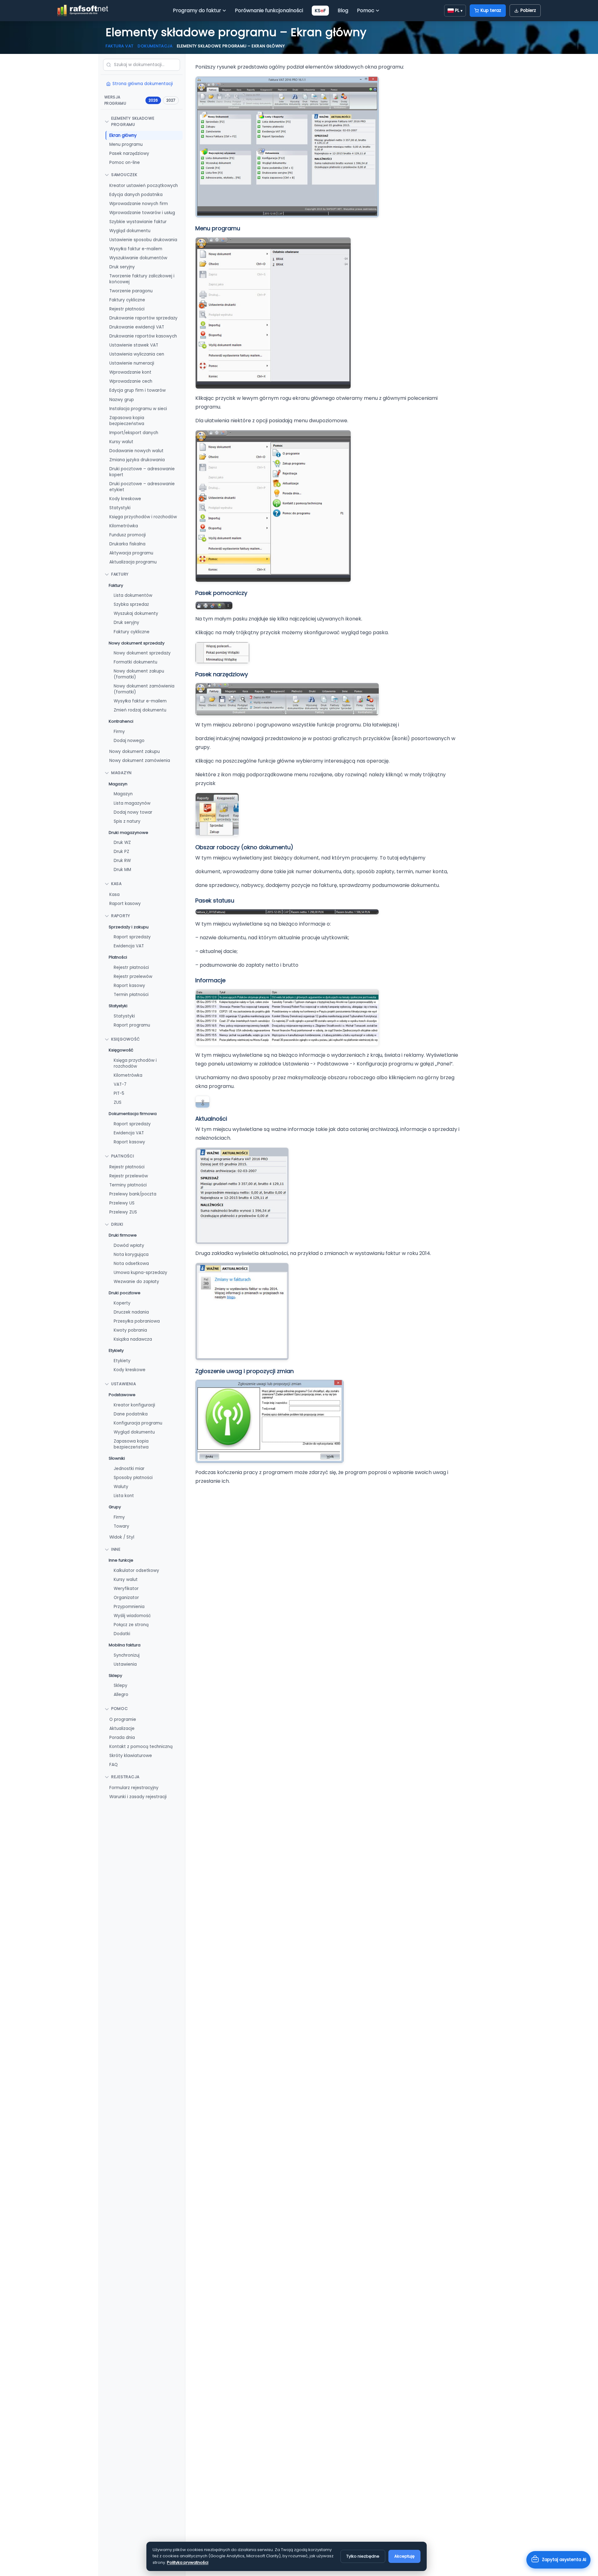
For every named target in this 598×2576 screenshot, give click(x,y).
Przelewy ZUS (123, 1212)
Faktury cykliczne (127, 300)
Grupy (115, 1507)
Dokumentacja (155, 46)
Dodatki (122, 1634)
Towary (121, 1526)
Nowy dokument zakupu (135, 752)
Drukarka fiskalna (127, 544)
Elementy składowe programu (133, 122)
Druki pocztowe (125, 1293)
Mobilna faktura (125, 1645)
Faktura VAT (120, 46)
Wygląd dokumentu (130, 231)
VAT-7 (120, 1084)
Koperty (122, 1303)
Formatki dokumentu (135, 662)
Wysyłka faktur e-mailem (136, 249)
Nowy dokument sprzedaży (137, 643)
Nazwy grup (122, 399)
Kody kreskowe (125, 499)
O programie (123, 1719)
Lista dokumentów (133, 595)
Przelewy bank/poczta (133, 1194)
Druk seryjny (122, 267)
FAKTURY (120, 574)
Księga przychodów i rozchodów (143, 517)
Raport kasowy (125, 904)
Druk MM (122, 870)
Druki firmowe (123, 1235)
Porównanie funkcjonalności (269, 10)
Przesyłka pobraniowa (137, 1321)
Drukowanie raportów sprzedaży (143, 318)
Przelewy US (122, 1203)
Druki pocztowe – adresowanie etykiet (142, 487)
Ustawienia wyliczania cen (137, 354)
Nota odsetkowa (131, 1264)
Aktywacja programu (131, 553)
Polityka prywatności (188, 2562)
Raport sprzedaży (132, 937)
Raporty (121, 916)
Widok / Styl (122, 1537)
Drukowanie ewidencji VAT (137, 327)
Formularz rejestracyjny (134, 1788)
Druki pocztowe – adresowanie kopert (142, 472)
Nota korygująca (131, 1254)
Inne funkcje (121, 1560)
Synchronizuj (127, 1655)
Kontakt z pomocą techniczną (141, 1747)
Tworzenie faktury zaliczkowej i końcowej (142, 279)
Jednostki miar (129, 1469)
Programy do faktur (197, 10)
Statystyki (120, 508)
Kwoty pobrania (130, 1330)
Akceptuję (404, 2556)
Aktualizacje (122, 1729)
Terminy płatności (128, 1185)
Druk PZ (121, 852)
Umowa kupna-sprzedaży (140, 1273)
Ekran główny (123, 135)
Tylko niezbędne (363, 2556)
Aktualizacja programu (133, 562)
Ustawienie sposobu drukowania (143, 240)
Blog (343, 10)
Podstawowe (122, 1395)
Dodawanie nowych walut (136, 450)
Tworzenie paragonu (131, 291)
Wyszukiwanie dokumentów (138, 258)
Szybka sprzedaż (131, 604)
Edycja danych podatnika (136, 194)
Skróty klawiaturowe (131, 1756)
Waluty (121, 1487)
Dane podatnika (131, 1414)
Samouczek (124, 175)
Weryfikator (126, 1589)
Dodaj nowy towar (133, 812)
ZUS (118, 1102)
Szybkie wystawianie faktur (138, 222)
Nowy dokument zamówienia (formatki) (144, 689)
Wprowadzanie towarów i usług (142, 213)
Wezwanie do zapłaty (136, 1282)
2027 (171, 100)
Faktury (116, 585)
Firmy (119, 732)
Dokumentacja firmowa (133, 1114)
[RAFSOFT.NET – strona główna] (83, 11)
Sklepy (115, 1676)
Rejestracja (125, 1777)
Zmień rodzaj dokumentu (140, 710)
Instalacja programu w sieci (138, 408)
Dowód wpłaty (129, 1245)
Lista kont (124, 1496)
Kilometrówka (124, 526)
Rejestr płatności (127, 309)
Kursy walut (121, 441)
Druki (117, 1224)
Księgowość (126, 1039)
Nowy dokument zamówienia (140, 761)
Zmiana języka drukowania (137, 460)
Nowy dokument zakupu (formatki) (139, 674)
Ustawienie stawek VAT (134, 345)
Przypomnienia (129, 1607)
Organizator (126, 1598)
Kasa (116, 884)
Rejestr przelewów (133, 977)
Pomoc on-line (125, 163)
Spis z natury (127, 821)
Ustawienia (124, 1384)
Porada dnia (122, 1738)
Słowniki (117, 1458)
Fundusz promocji (128, 535)
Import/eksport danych (134, 432)
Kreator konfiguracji (134, 1405)
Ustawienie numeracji (132, 363)
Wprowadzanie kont (130, 372)
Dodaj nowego (129, 741)
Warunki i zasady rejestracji (138, 1797)
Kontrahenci (121, 721)
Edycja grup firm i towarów (138, 390)
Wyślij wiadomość (132, 1616)
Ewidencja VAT (129, 946)
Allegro (121, 1695)
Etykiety (116, 1350)
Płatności (118, 957)
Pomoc (366, 10)
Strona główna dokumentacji (143, 84)
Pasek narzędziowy (129, 153)
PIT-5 (119, 1093)
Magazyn (121, 773)
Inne (116, 1549)
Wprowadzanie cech (131, 381)
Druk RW (122, 861)
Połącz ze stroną (131, 1625)
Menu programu (126, 144)
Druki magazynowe (128, 832)
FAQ (114, 1765)
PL (459, 10)
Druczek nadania (131, 1312)
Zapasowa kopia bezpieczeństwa (127, 420)
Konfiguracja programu (138, 1423)
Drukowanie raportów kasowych (143, 336)
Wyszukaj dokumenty (136, 613)
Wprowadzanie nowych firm (139, 204)
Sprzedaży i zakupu (129, 927)
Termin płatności (131, 995)
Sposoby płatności (133, 1478)
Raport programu (132, 1025)
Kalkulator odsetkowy (136, 1570)
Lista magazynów (132, 803)
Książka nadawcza (133, 1339)
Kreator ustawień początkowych (144, 185)
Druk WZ (122, 843)
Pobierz (528, 10)
